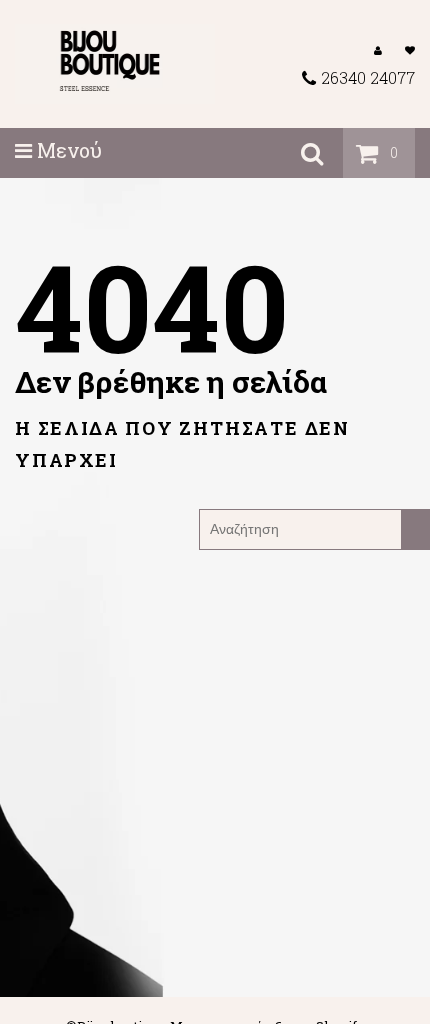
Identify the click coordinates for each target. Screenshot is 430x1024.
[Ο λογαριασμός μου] (378, 49)
